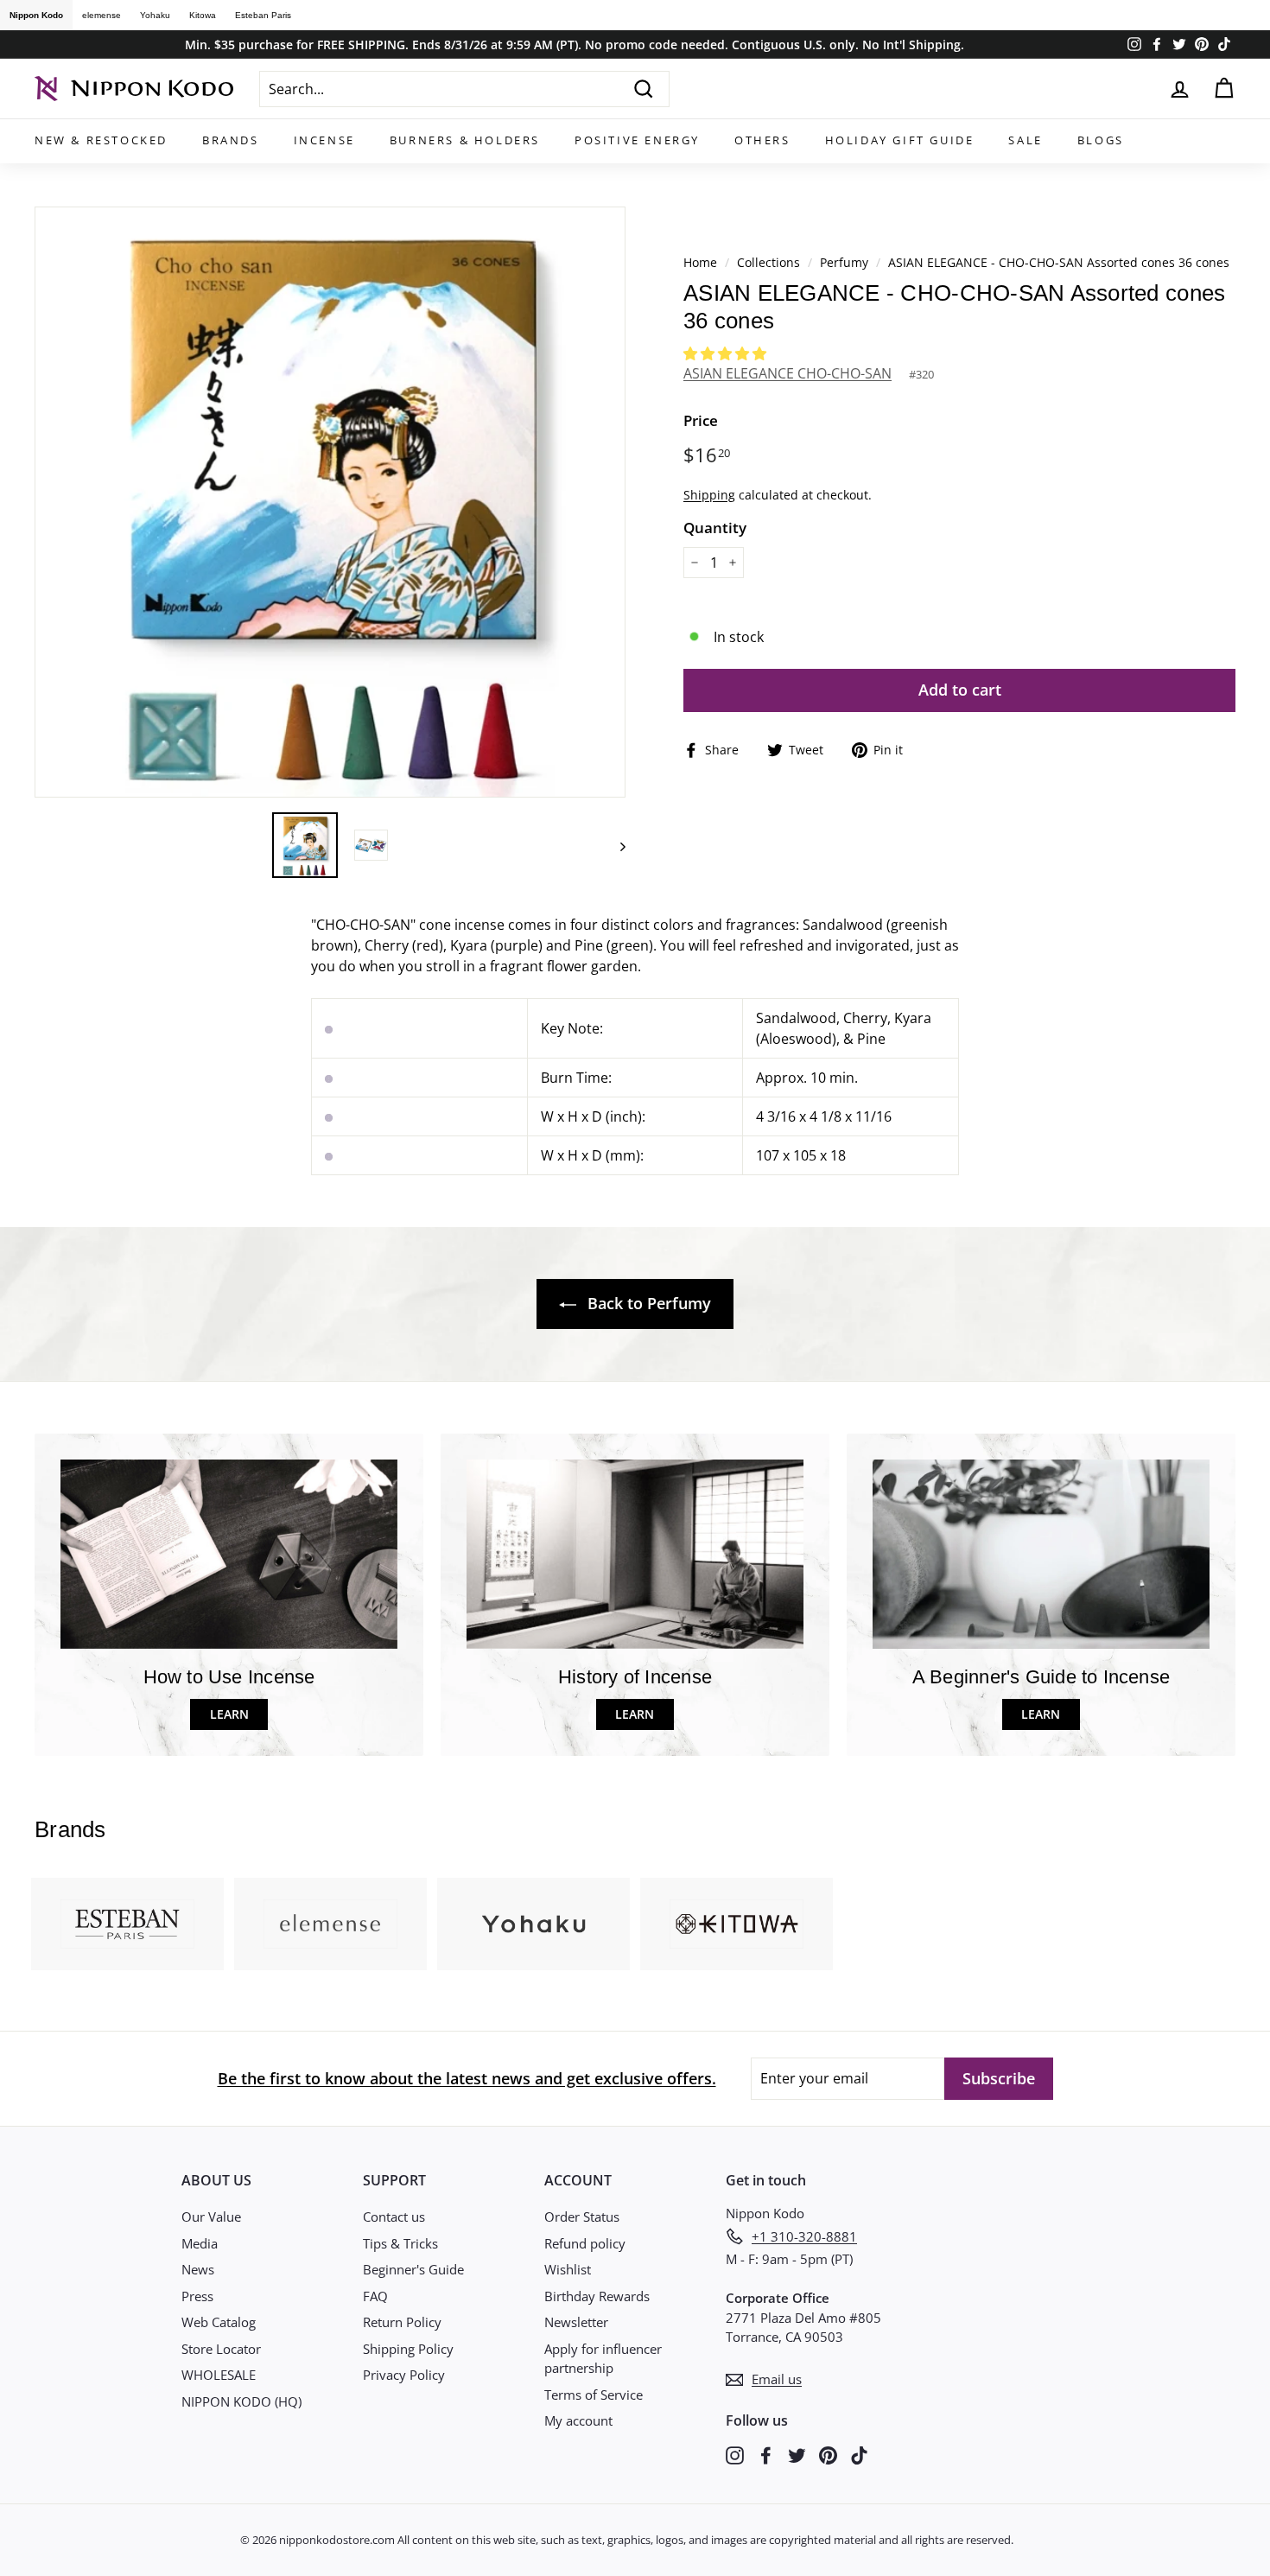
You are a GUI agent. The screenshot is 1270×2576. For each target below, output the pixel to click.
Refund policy (585, 2243)
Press (197, 2296)
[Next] (615, 845)
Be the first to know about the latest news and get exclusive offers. (467, 2078)
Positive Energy (637, 140)
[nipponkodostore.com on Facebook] (766, 2454)
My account (578, 2420)
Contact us (394, 2217)
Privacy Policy (404, 2375)
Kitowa (203, 15)
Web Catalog (219, 2322)
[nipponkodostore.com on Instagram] (735, 2454)
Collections (770, 262)
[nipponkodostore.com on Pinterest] (828, 2454)
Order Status (582, 2217)
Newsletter (576, 2322)
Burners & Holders (465, 140)
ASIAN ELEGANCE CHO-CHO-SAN (787, 373)
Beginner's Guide (413, 2269)
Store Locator (221, 2349)
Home (700, 262)
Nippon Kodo (36, 15)
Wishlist (568, 2269)
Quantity (715, 528)
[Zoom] (330, 502)
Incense (324, 140)
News (198, 2269)
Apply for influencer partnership (603, 2359)
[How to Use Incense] (229, 1554)
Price (701, 420)
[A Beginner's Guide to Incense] (1041, 1554)
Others (762, 140)
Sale (1025, 140)
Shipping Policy (408, 2349)
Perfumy (844, 262)
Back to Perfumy (647, 1303)
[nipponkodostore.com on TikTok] (859, 2454)
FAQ (375, 2296)
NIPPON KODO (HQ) (241, 2401)
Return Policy (402, 2322)
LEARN (229, 1714)
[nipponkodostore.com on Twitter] (797, 2454)
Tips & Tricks (400, 2243)
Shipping (709, 495)
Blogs (1101, 140)
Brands (231, 140)
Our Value (211, 2217)
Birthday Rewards (597, 2296)
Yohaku (155, 15)
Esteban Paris (263, 15)
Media (200, 2243)
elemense (102, 15)
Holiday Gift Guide (900, 140)
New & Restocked (101, 140)
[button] (727, 353)
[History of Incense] (635, 1554)
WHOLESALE (219, 2375)
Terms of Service (594, 2395)
